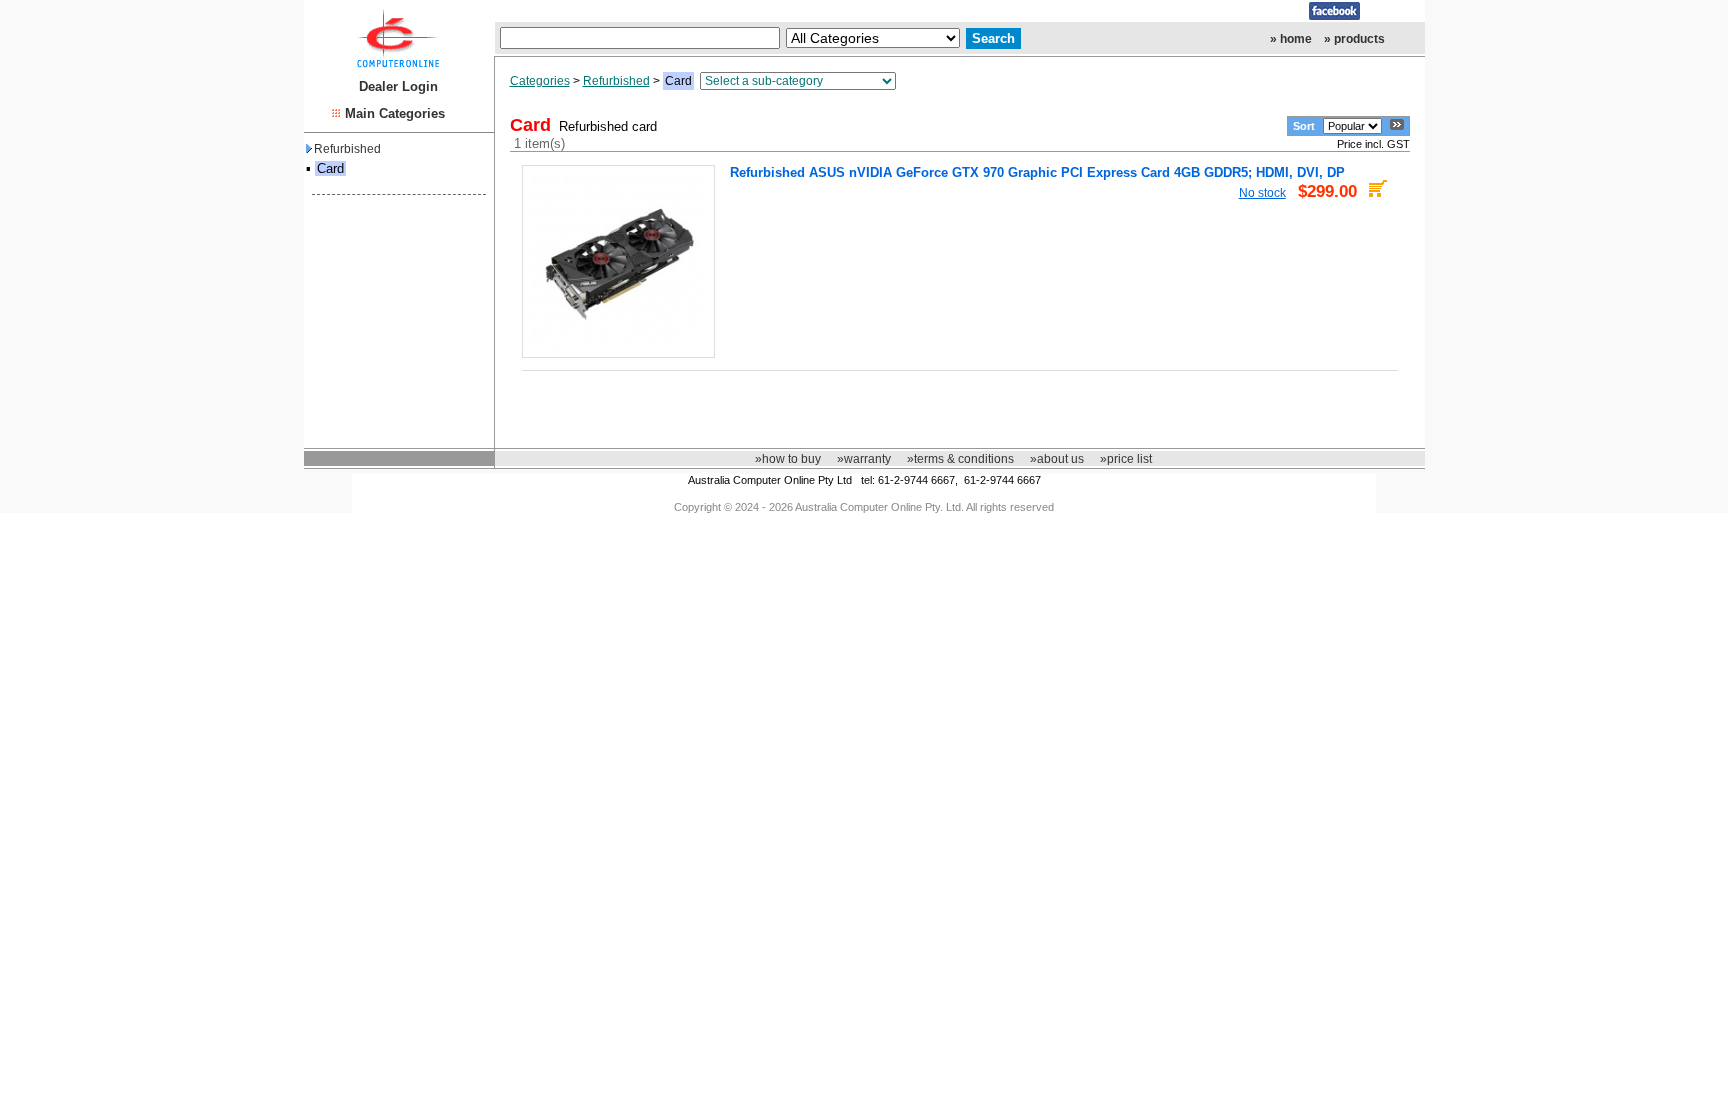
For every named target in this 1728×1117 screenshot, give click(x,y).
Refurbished (347, 149)
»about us (1057, 459)
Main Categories (395, 113)
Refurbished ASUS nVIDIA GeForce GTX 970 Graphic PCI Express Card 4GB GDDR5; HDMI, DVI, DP (1037, 172)
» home (1291, 39)
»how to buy (788, 459)
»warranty (864, 459)
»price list (1126, 459)
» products (1354, 39)
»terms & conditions (960, 459)
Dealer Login (398, 86)
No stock (1262, 192)
